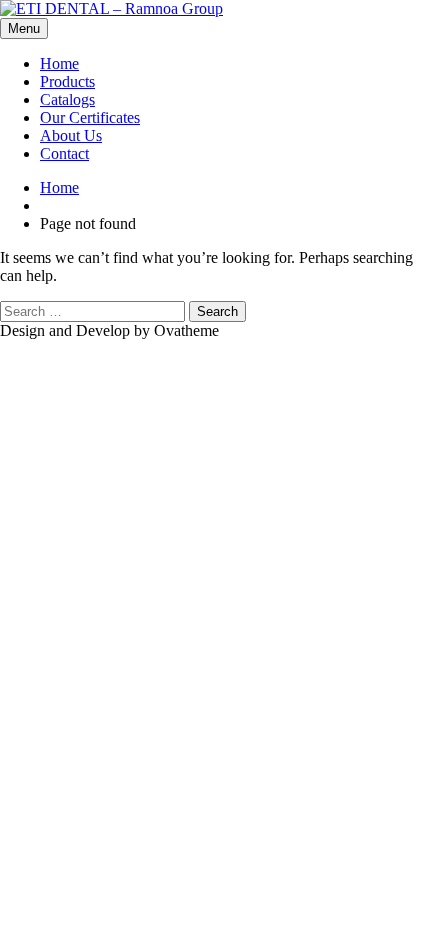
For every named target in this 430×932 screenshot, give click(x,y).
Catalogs (67, 99)
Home (59, 63)
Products (67, 81)
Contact (64, 153)
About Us (71, 135)
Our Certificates (90, 117)
